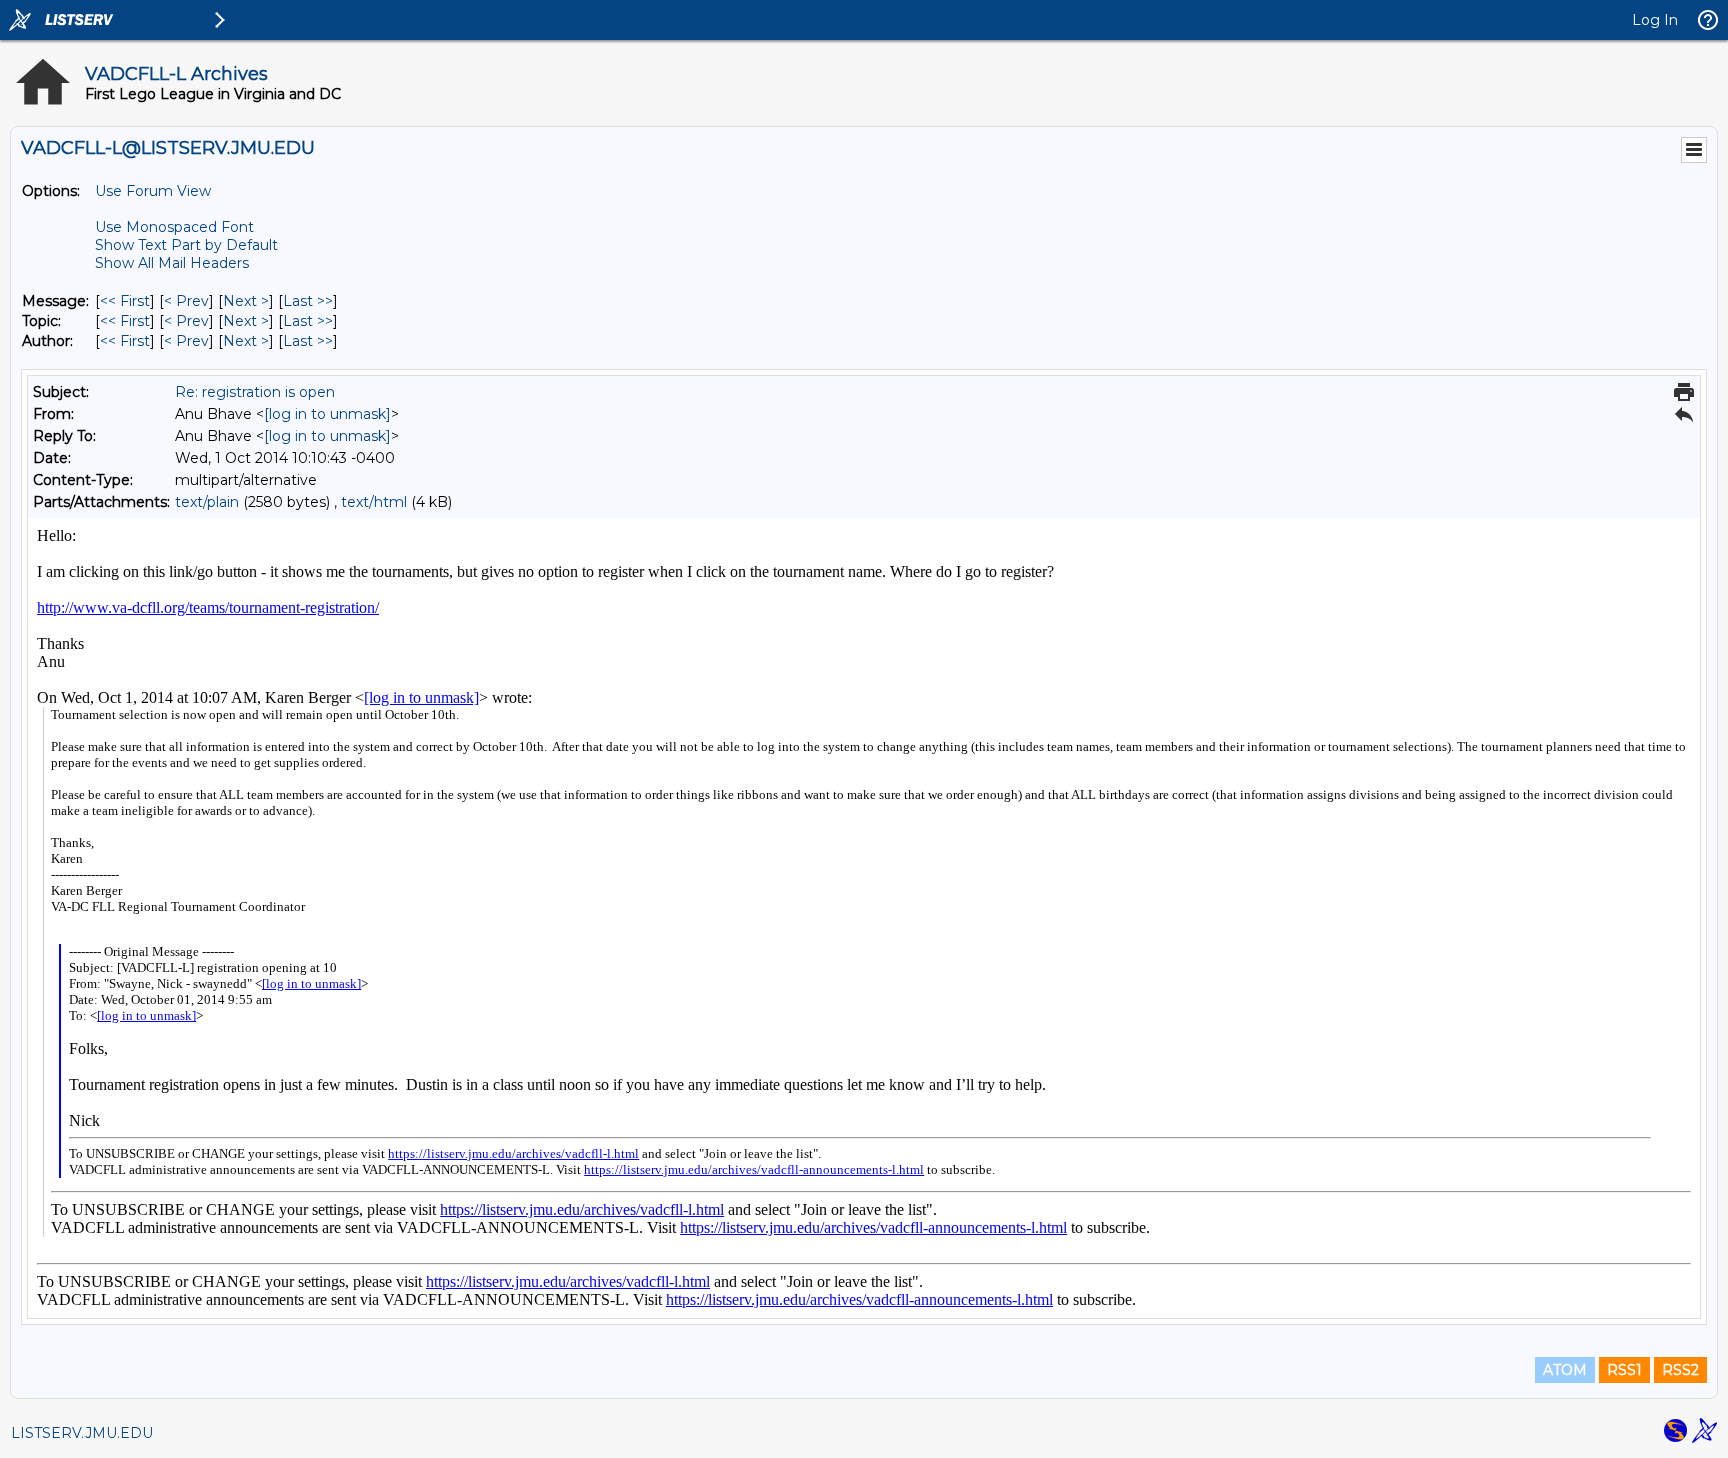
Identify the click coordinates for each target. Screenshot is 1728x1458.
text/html (374, 502)
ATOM (1565, 1370)
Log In (1655, 20)
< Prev (186, 301)
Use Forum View (153, 191)
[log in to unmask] (327, 414)
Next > (246, 301)
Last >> (308, 301)
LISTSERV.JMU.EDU (82, 1433)
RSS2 (1680, 1370)
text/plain (207, 502)
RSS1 (1624, 1370)
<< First (125, 301)
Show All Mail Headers (172, 263)
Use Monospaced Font (174, 227)
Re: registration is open (255, 392)
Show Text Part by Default (186, 245)
